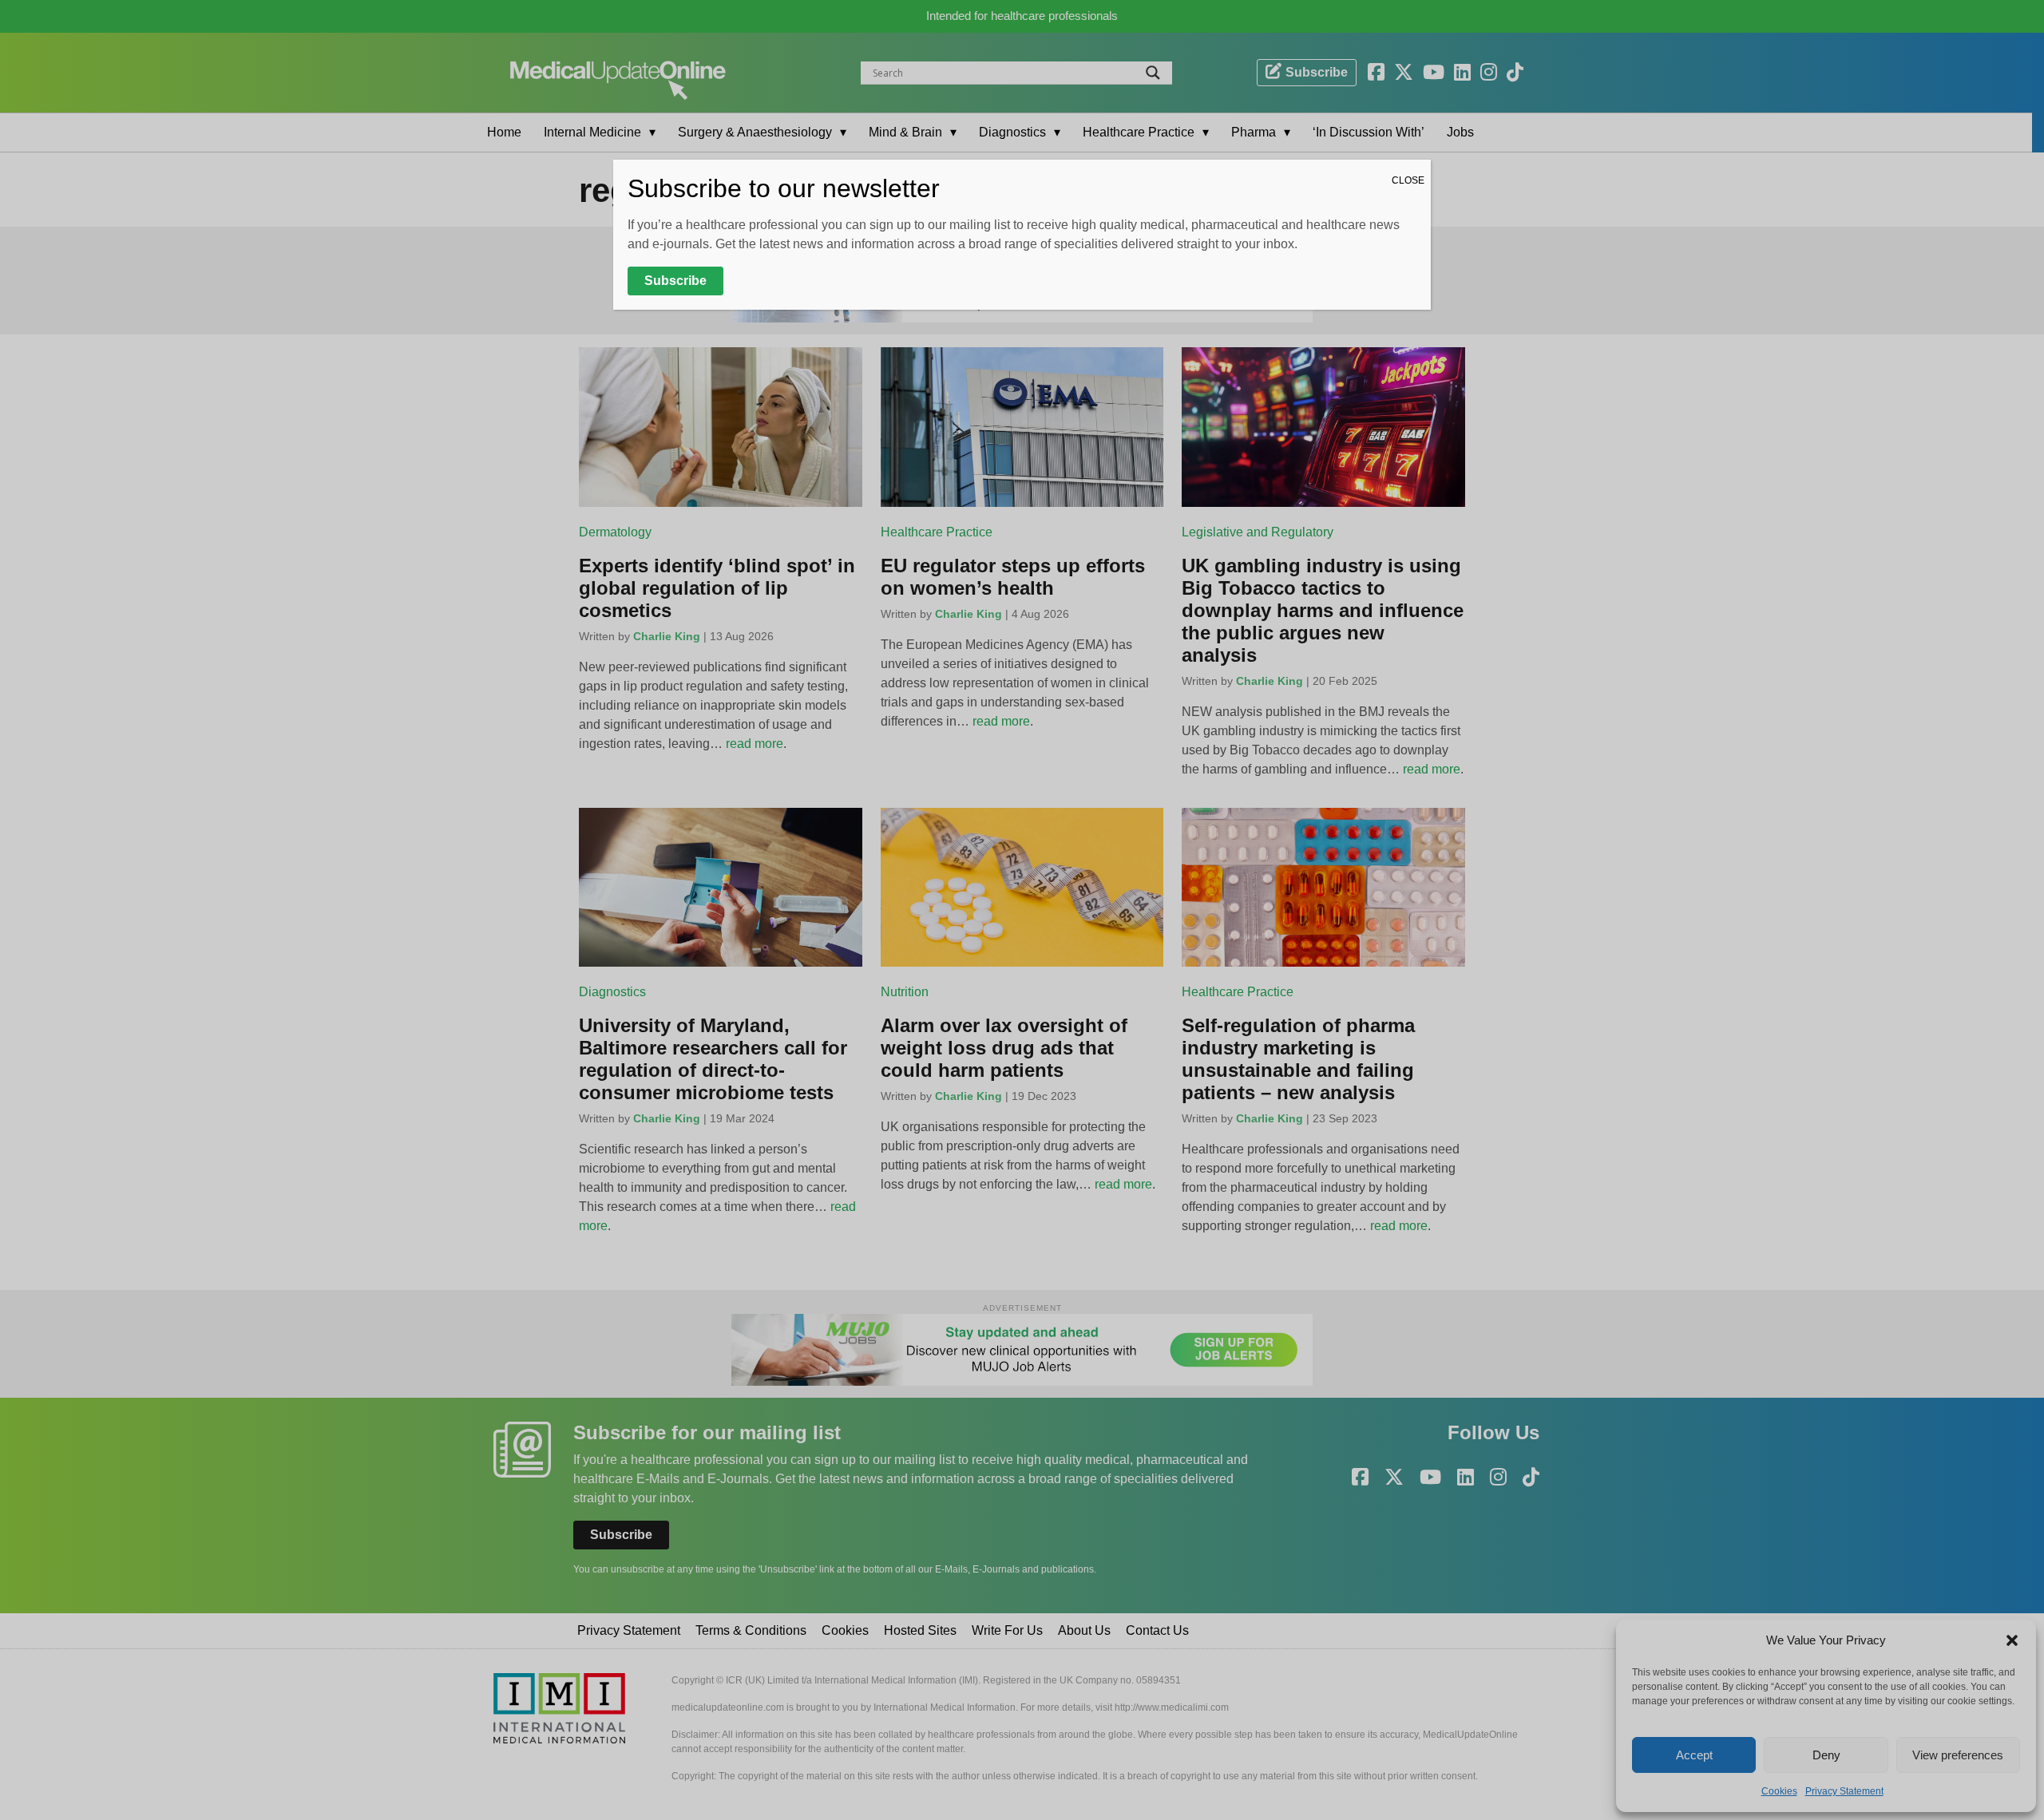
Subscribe (675, 281)
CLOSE (1408, 180)
